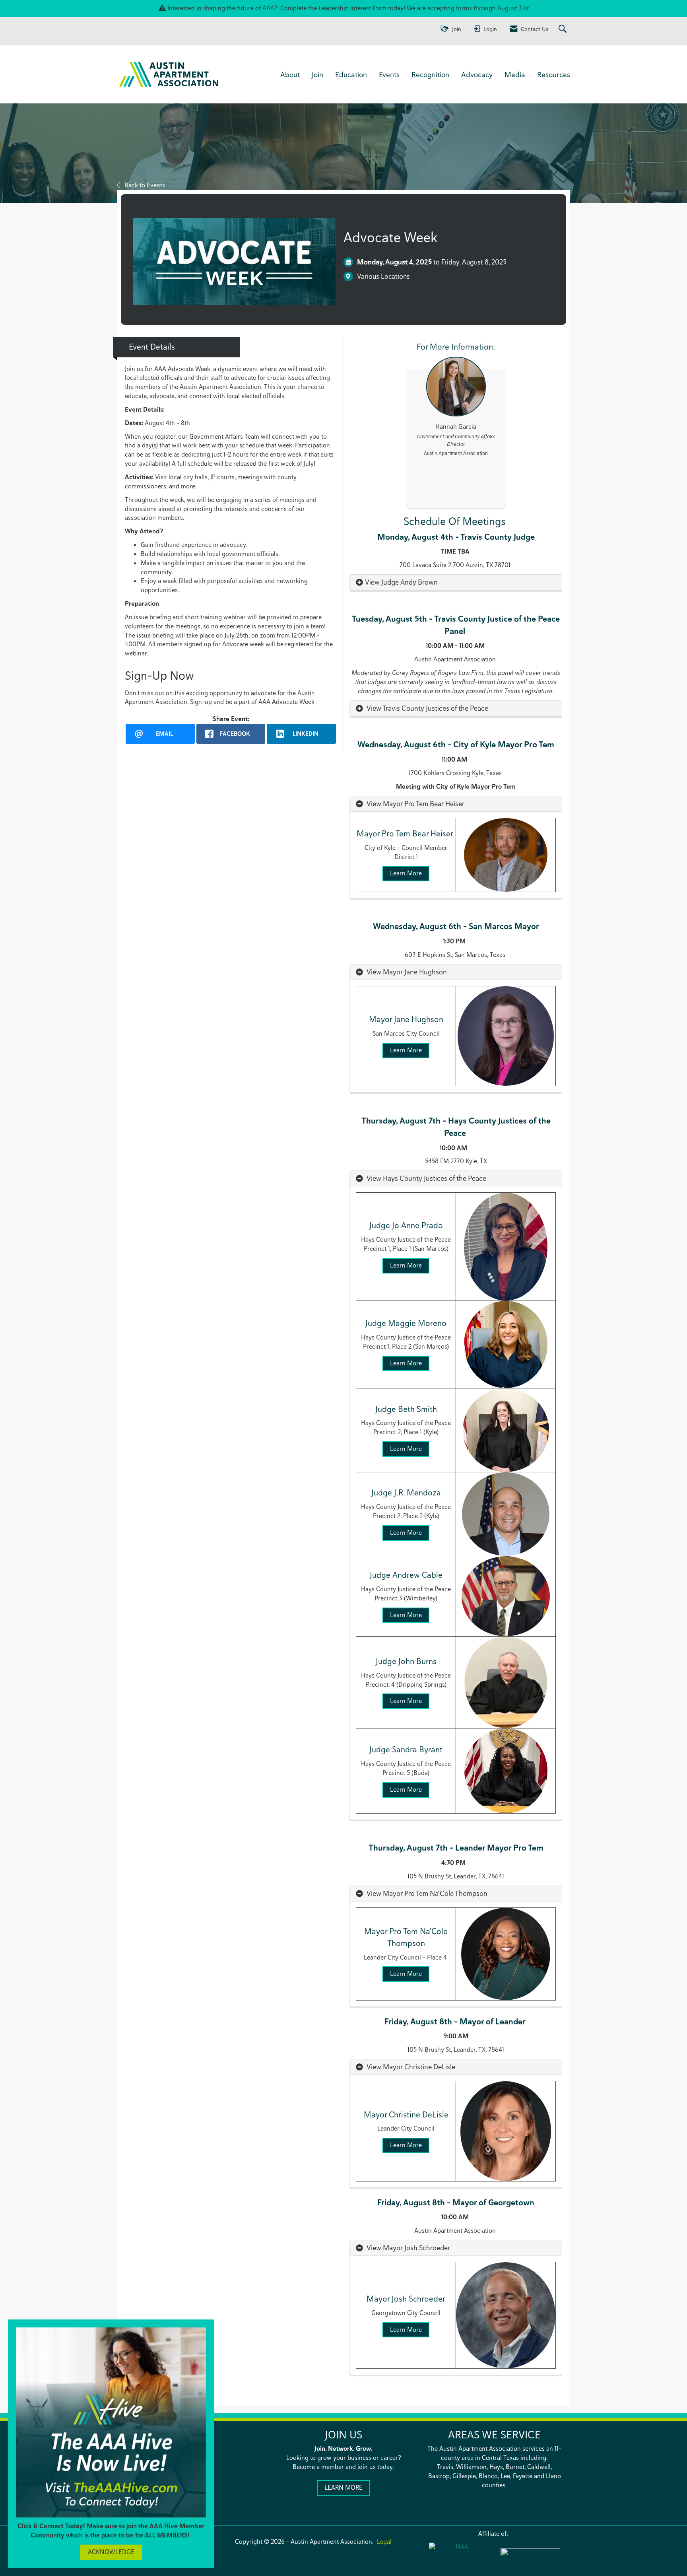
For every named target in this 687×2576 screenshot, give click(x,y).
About (290, 74)
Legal (384, 2542)
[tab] (456, 582)
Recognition (430, 74)
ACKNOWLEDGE (111, 2552)
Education (351, 74)
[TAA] (530, 2557)
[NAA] (459, 2557)
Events (389, 74)
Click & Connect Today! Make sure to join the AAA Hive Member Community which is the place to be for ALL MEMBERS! (111, 2531)
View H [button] (376, 1178)
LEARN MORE (343, 2488)
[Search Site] (564, 29)
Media (515, 74)
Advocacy (477, 74)
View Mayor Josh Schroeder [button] (408, 2248)
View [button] (373, 582)
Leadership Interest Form (352, 8)
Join (317, 74)
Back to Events (145, 185)
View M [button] (377, 804)
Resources (554, 74)
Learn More (406, 873)
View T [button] (375, 708)
